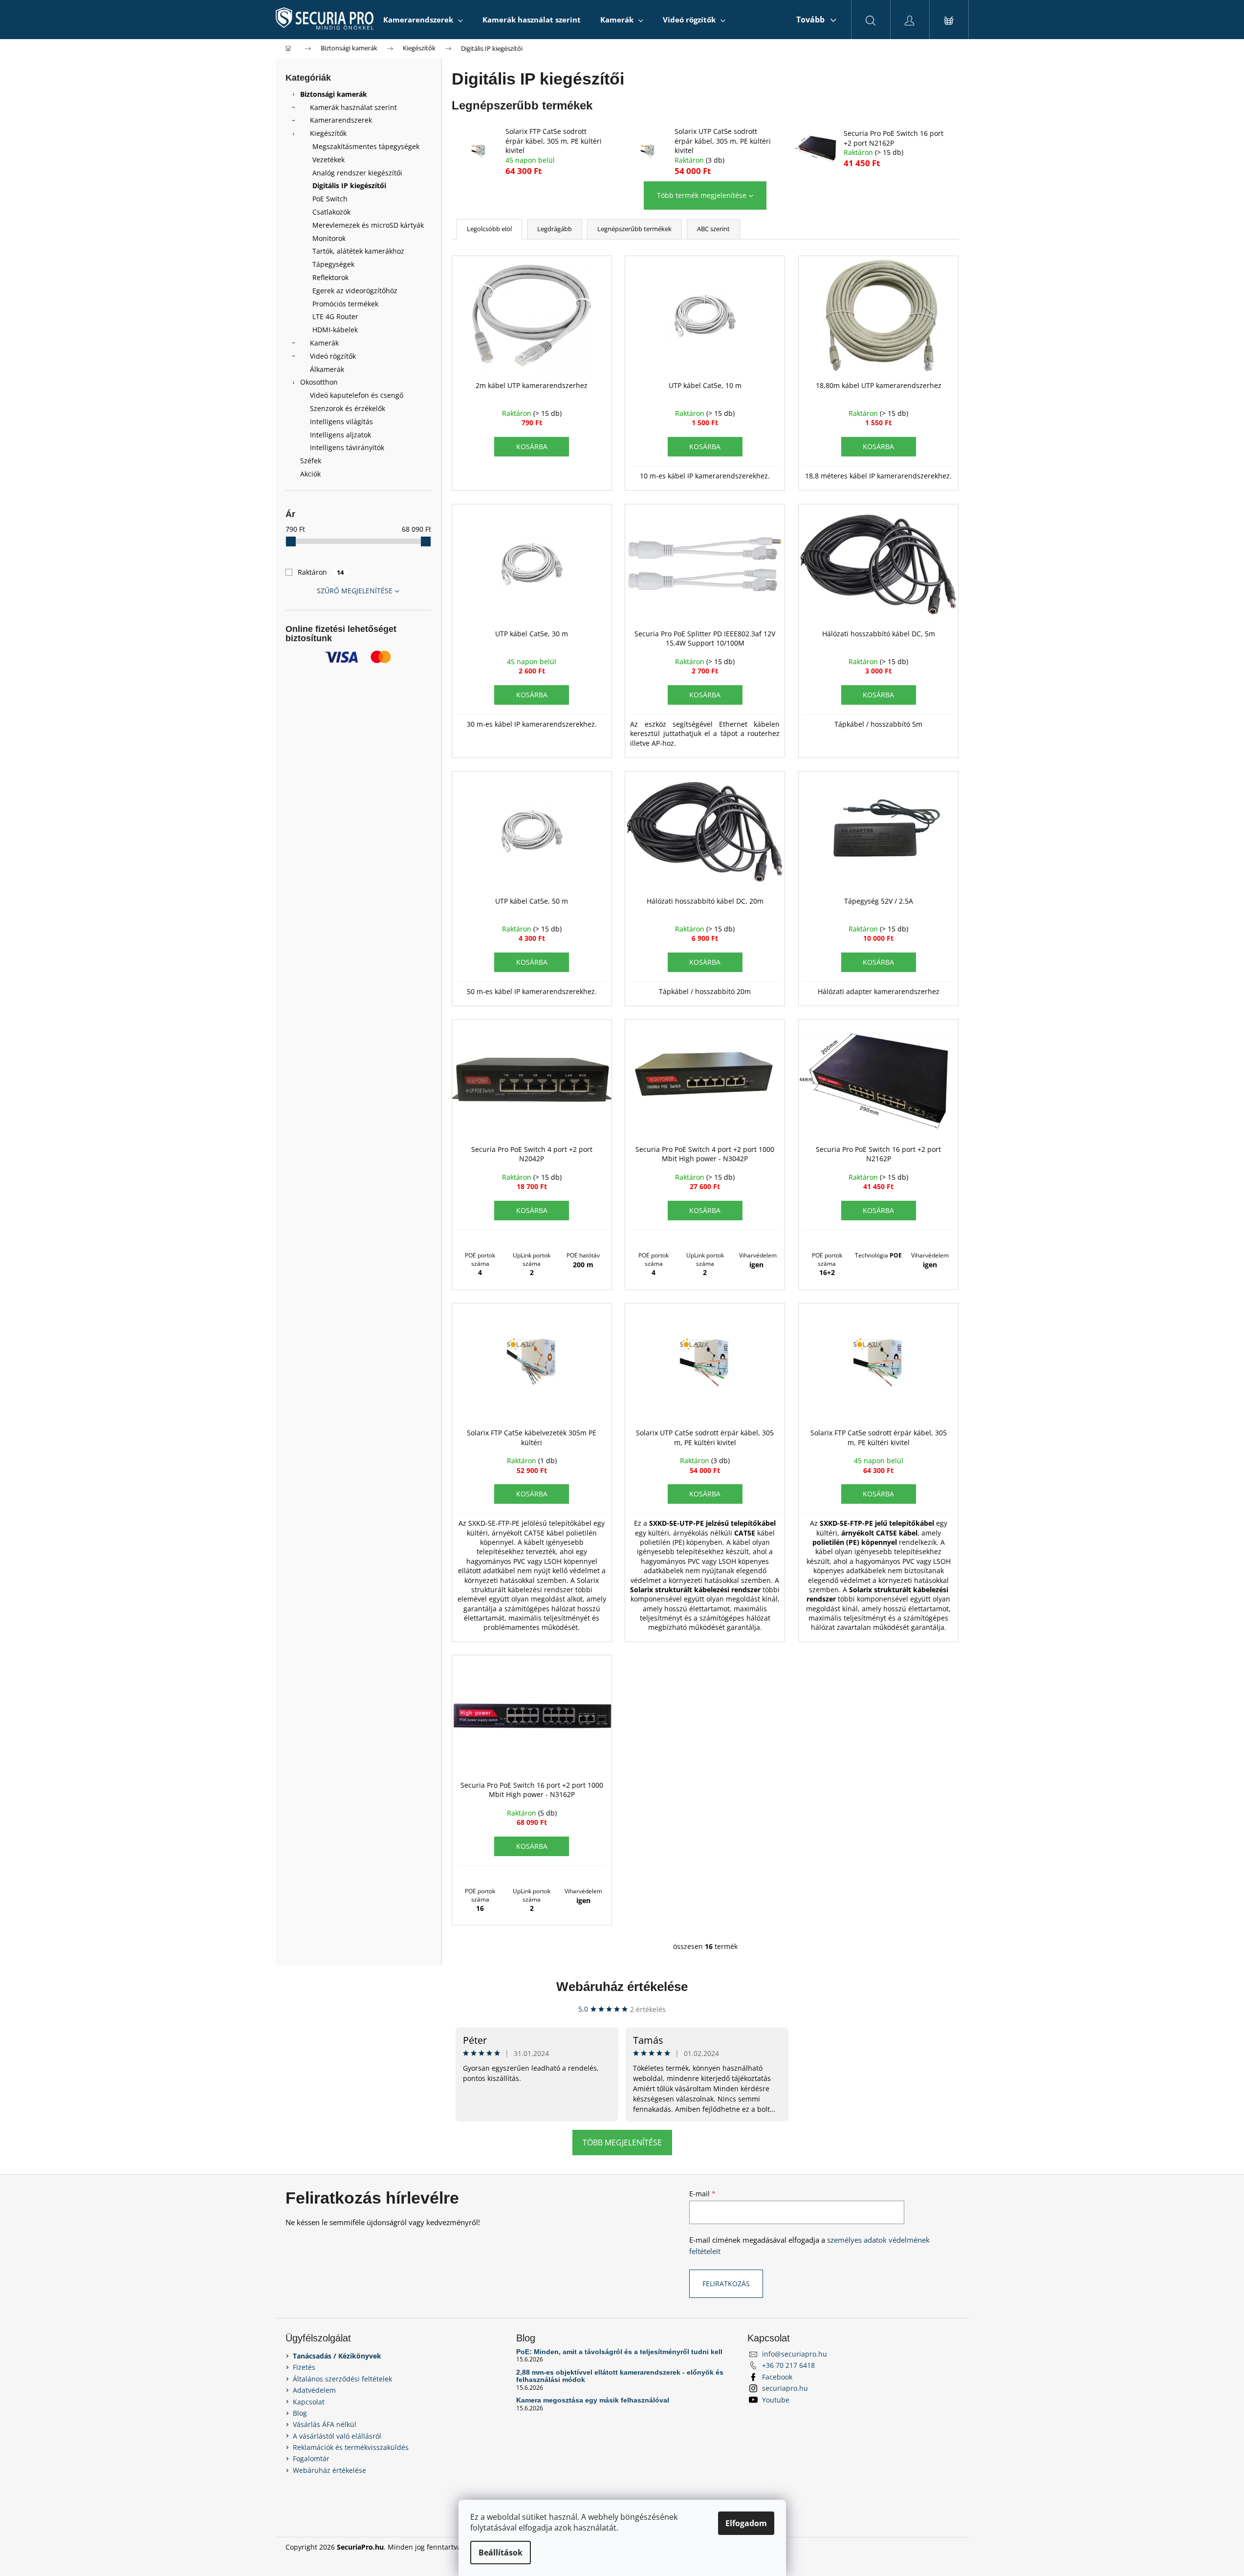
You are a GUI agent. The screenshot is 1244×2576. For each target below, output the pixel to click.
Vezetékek (328, 160)
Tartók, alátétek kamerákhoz (358, 251)
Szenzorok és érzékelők (348, 408)
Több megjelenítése (622, 2143)
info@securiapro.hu (795, 2354)
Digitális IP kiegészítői (349, 185)
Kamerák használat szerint (353, 107)
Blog (300, 2413)
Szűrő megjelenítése (355, 591)
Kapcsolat (309, 2402)
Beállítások (501, 2553)
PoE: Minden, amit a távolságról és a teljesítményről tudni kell (619, 2352)
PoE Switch (330, 199)
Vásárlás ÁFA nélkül (325, 2424)
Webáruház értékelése (622, 1987)
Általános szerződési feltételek (342, 2379)
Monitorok (329, 238)
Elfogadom (746, 2523)
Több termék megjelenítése (702, 195)
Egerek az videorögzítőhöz (355, 291)
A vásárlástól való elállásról (337, 2436)
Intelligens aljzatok (340, 435)
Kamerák (324, 343)
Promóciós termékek (345, 304)
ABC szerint (713, 229)
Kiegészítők (328, 133)
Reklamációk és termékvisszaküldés (351, 2447)
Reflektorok (330, 277)
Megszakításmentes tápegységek (366, 146)
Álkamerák (327, 369)
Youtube (776, 2400)
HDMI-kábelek (335, 330)
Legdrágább (555, 229)
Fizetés (304, 2367)
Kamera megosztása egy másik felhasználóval (593, 2400)
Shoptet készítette (930, 2547)
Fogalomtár (311, 2458)
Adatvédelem (314, 2390)
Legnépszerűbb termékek (634, 229)
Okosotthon (319, 382)
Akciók (310, 474)
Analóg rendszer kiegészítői (357, 173)
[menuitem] (423, 20)
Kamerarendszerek (341, 120)
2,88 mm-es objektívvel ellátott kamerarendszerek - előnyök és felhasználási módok (620, 2376)
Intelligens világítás (341, 422)
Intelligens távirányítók (347, 447)
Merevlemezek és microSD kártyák (368, 225)
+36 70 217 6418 (788, 2365)
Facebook (777, 2377)
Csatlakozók (331, 212)
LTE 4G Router (335, 316)
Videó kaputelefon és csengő (357, 395)
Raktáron (321, 572)
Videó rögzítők (333, 356)
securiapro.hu (785, 2388)
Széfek (311, 461)
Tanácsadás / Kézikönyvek (337, 2356)
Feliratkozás (726, 2284)
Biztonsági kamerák (334, 94)
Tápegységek (333, 264)
